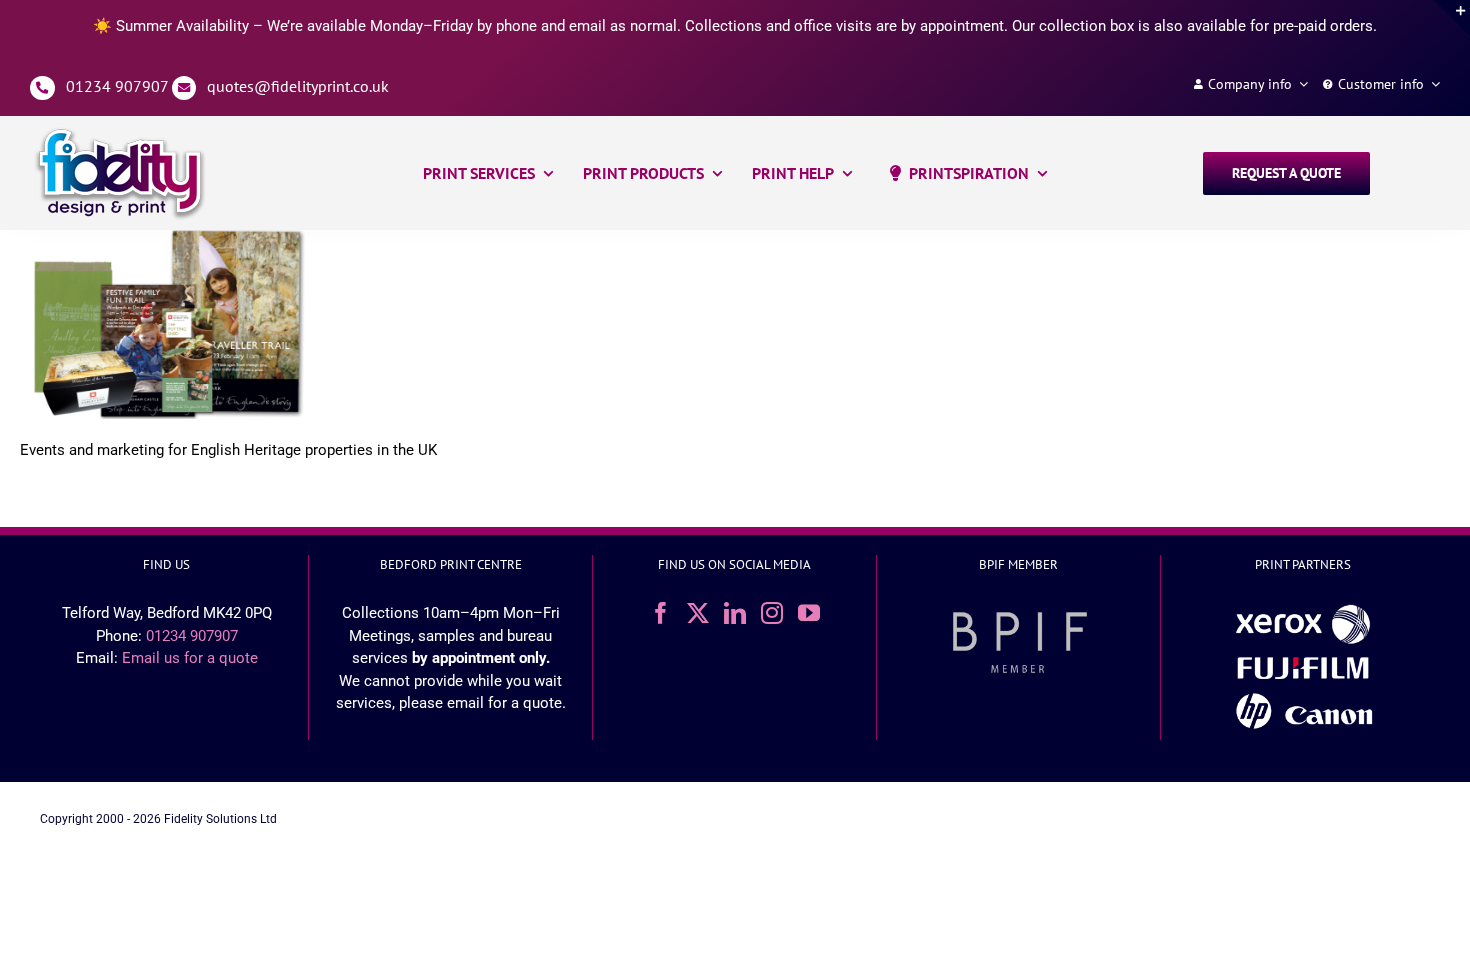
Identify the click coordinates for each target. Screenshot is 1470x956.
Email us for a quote (190, 658)
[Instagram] (772, 613)
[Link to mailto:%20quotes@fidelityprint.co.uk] (184, 88)
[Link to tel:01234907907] (42, 88)
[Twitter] (698, 613)
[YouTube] (809, 613)
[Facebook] (661, 613)
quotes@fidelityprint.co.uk (298, 86)
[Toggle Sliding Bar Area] (1452, 18)
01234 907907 (117, 86)
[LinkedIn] (735, 613)
